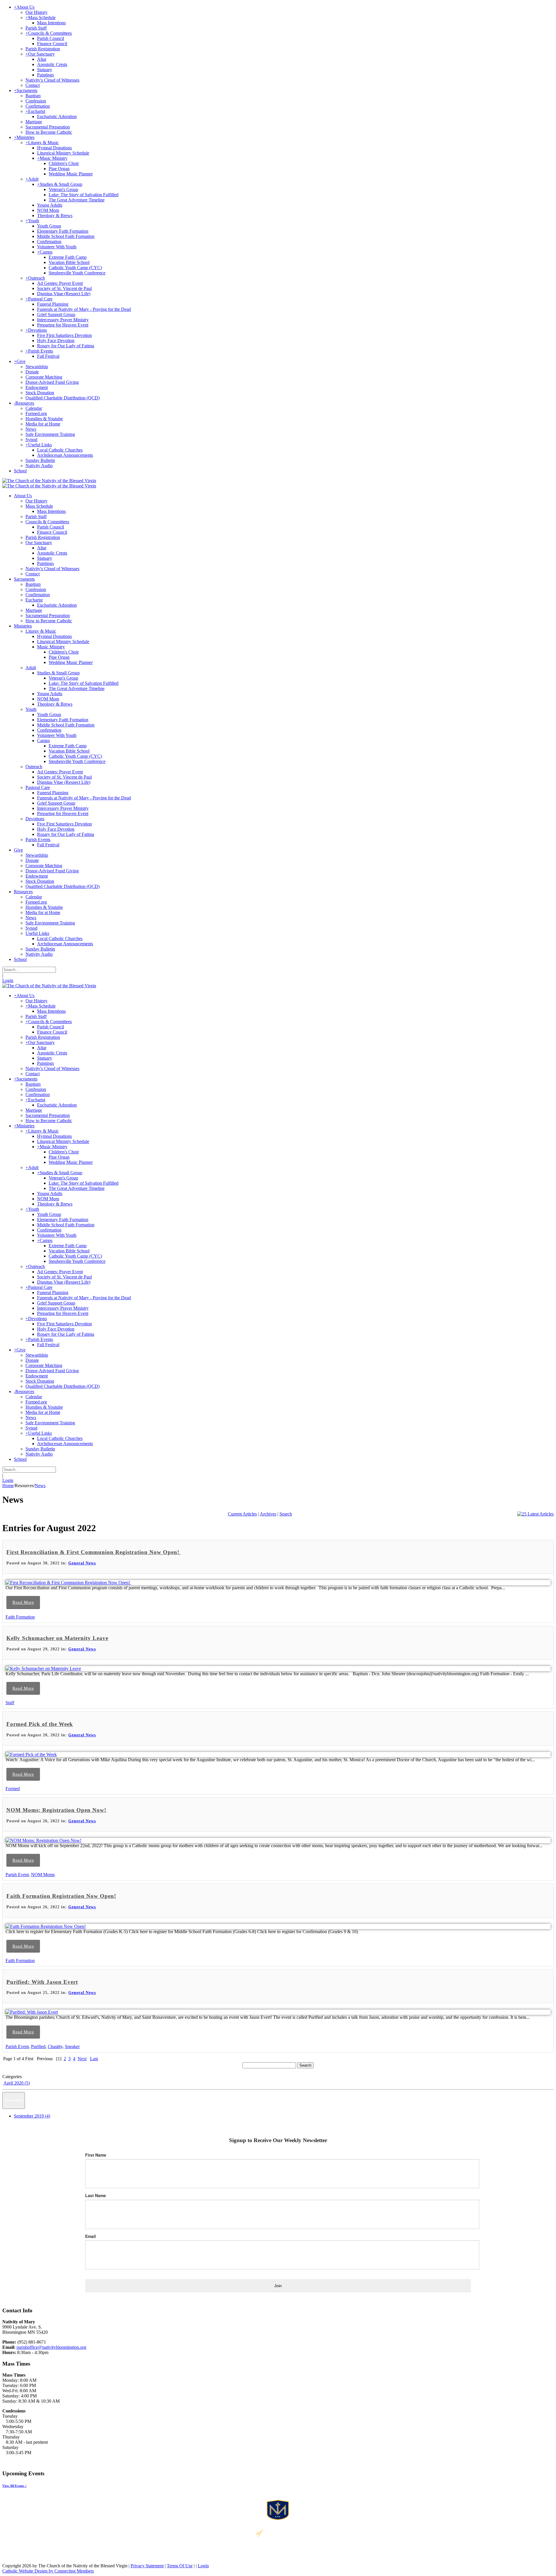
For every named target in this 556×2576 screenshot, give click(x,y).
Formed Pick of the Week (40, 1724)
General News (82, 1563)
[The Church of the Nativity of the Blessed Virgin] (49, 481)
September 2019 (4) (32, 2116)
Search (286, 1514)
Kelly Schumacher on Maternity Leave (57, 1638)
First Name (96, 2155)
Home (8, 1486)
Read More (23, 1602)
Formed (13, 1789)
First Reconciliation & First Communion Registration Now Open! (94, 1552)
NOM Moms (43, 1875)
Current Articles (242, 1514)
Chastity (55, 2046)
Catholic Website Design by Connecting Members (48, 2571)
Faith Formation (20, 1617)
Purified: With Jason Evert (42, 1982)
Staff (10, 1703)
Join (278, 2286)
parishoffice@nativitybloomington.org (51, 2347)
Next (82, 2059)
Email (90, 2236)
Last (94, 2059)
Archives (268, 1514)
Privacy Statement (147, 2566)
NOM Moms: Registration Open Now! (56, 1810)
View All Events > (14, 2486)
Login (8, 980)
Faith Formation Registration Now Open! (61, 1896)
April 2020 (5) (17, 2083)
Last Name (96, 2195)
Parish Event (17, 1875)
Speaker (72, 2046)
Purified (38, 2046)
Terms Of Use (180, 2566)
